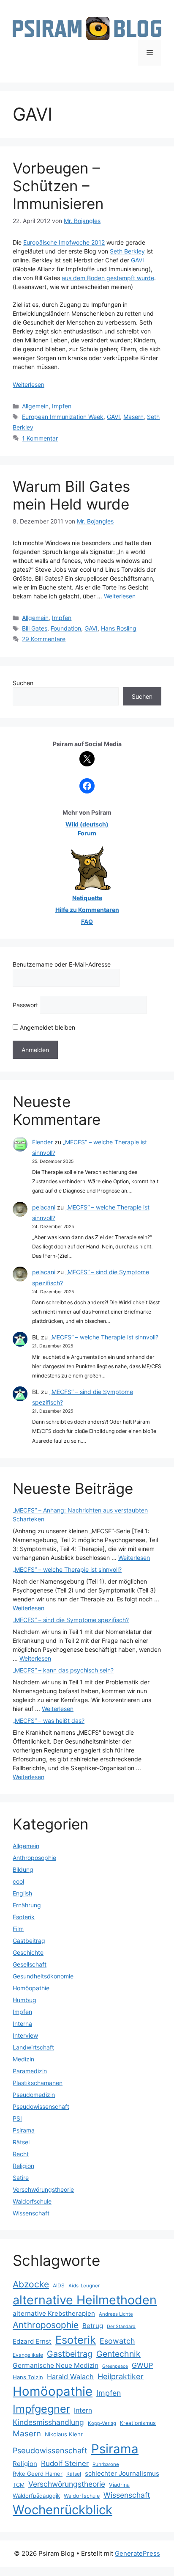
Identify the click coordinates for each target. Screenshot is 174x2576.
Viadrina (119, 2485)
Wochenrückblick (63, 2510)
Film (18, 1929)
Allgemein (35, 406)
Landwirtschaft (33, 2047)
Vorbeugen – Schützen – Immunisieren (58, 186)
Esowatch (117, 2341)
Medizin (23, 2059)
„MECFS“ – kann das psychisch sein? (63, 1670)
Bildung (23, 1869)
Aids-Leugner (84, 2286)
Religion (23, 2166)
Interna (22, 2024)
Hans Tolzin (28, 2377)
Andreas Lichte (116, 2314)
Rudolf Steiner (65, 2463)
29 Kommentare (44, 639)
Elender (42, 1142)
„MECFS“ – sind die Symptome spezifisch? (71, 1620)
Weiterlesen (29, 384)
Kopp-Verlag (102, 2423)
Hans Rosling (119, 628)
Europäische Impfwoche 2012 (64, 242)
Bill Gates (35, 628)
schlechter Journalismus (122, 2473)
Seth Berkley (127, 251)
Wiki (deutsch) (87, 824)
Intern (83, 2410)
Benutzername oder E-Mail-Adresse (62, 964)
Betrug (93, 2326)
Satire (21, 2178)
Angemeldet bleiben (47, 1027)
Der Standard (121, 2327)
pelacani (44, 1207)
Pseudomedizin (34, 2095)
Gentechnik (118, 2354)
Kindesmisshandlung (48, 2422)
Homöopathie (31, 1988)
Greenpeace (115, 2366)
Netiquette (87, 898)
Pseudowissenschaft (41, 2106)
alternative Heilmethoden (85, 2300)
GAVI (137, 260)
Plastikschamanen (38, 2083)
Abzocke (31, 2284)
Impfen (62, 406)
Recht (21, 2154)
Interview (25, 2035)
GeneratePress (137, 2553)
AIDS (59, 2285)
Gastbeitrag (29, 1941)
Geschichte (28, 1952)
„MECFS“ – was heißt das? (49, 1721)
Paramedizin (30, 2071)
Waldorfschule (32, 2201)
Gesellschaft (30, 1964)
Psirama (24, 2130)
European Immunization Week (63, 417)
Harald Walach (70, 2377)
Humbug (24, 2000)
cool (18, 1881)
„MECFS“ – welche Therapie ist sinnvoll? (104, 1337)
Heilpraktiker (121, 2376)
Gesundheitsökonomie (43, 1976)
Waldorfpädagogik (36, 2496)
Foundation (66, 628)
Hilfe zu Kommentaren (87, 910)
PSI (17, 2118)
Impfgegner (41, 2409)
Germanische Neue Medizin (56, 2365)
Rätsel (21, 2142)
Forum (87, 833)
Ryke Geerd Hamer (38, 2474)
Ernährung (27, 1905)
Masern (133, 417)
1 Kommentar (40, 438)
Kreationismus (138, 2423)
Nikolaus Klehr (64, 2434)
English (22, 1893)
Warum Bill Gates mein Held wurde (71, 495)
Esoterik (24, 1917)
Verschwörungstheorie (43, 2189)
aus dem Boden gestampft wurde (108, 278)
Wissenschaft (31, 2213)
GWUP (142, 2365)
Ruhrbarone (106, 2464)
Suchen (23, 683)
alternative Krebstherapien (54, 2313)
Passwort (25, 1005)
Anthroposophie (34, 1858)
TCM (19, 2485)
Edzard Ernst (32, 2341)
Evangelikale (28, 2355)
